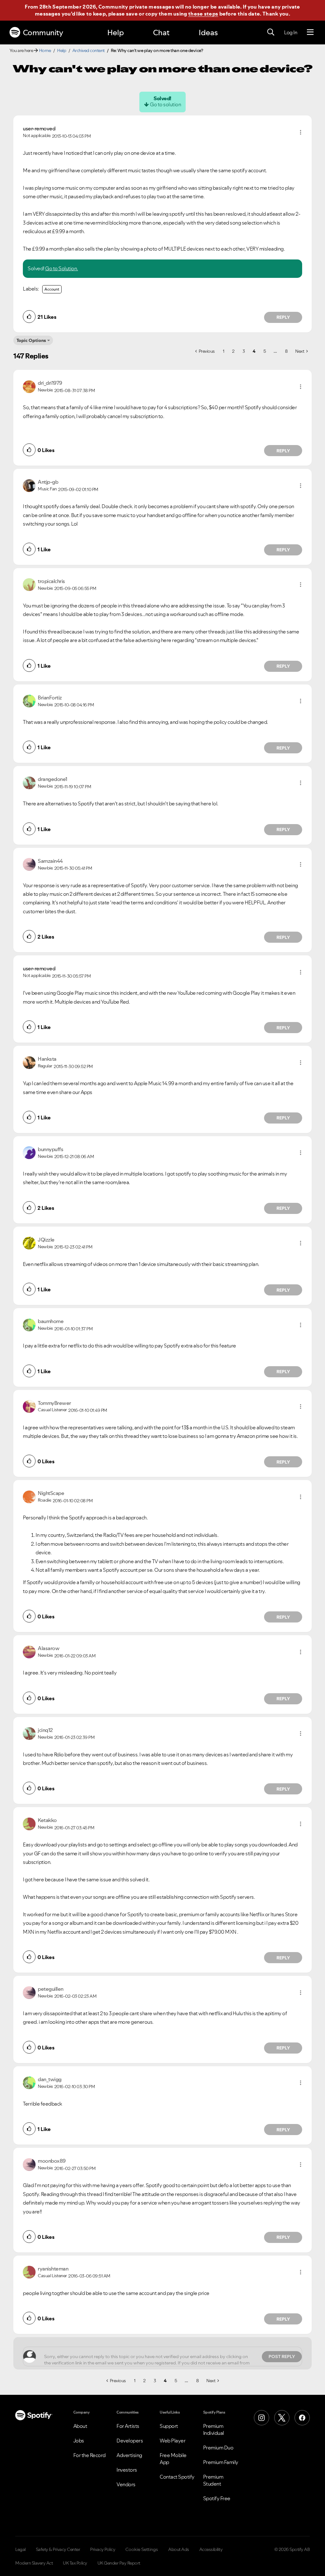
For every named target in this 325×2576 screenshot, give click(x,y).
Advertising (129, 2455)
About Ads (179, 2549)
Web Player (172, 2441)
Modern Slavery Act (34, 2563)
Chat (161, 33)
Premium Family (221, 2462)
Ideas (208, 33)
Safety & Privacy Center (58, 2549)
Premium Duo (218, 2448)
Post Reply (282, 2356)
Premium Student (213, 2480)
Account (52, 289)
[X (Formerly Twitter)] (282, 2418)
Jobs (79, 2441)
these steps (203, 14)
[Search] (271, 32)
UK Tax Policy (75, 2563)
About (80, 2426)
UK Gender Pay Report (119, 2563)
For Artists (128, 2426)
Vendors (126, 2484)
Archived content (89, 50)
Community (43, 33)
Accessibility (211, 2549)
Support (169, 2426)
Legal (20, 2549)
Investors (127, 2470)
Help (116, 33)
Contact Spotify (177, 2477)
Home (45, 50)
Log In (291, 32)
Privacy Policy (103, 2549)
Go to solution (165, 104)
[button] (301, 132)
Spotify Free (217, 2498)
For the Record (90, 2455)
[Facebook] (302, 2418)
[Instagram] (262, 2418)
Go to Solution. (62, 268)
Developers (130, 2441)
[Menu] (310, 32)
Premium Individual (214, 2429)
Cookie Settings (142, 2549)
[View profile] (29, 386)
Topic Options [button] (31, 340)
